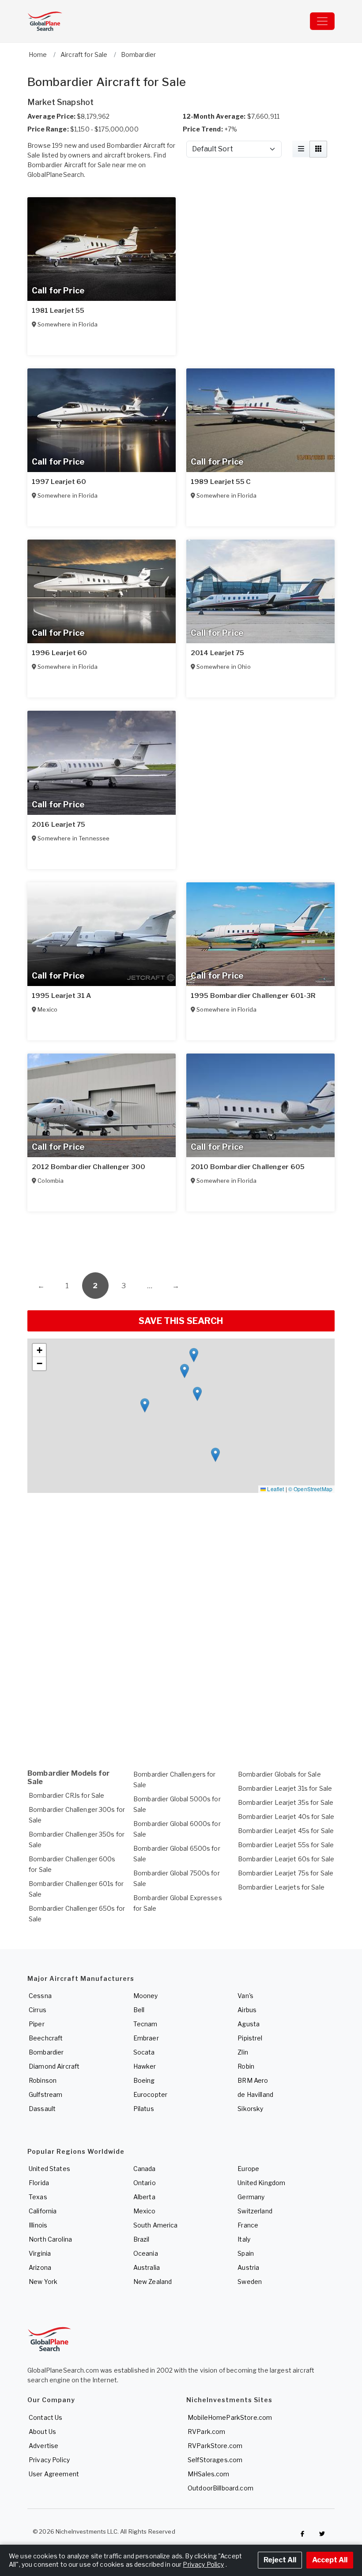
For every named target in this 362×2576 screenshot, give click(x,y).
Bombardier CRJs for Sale (66, 1795)
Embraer (146, 2038)
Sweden (250, 2282)
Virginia (40, 2253)
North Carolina (50, 2239)
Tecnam (145, 2024)
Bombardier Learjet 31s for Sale (285, 1788)
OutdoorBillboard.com (221, 2488)
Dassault (42, 2109)
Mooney (146, 1996)
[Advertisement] (181, 1237)
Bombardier (46, 2052)
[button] (197, 1394)
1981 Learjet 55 (58, 311)
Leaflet (275, 1489)
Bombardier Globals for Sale (279, 1774)
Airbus (247, 2010)
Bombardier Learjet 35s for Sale (286, 1802)
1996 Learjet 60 (59, 653)
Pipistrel (250, 2038)
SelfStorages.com (215, 2460)
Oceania (146, 2253)
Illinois (38, 2225)
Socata (144, 2052)
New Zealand (153, 2282)
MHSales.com (209, 2474)
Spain (246, 2253)
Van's (245, 1996)
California (43, 2211)
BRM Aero (253, 2080)
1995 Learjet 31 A (61, 996)
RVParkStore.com (215, 2446)
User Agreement (54, 2474)
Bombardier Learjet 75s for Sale (286, 1873)
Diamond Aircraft (54, 2066)
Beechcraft (46, 2038)
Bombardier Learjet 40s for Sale (286, 1817)
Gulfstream (45, 2094)
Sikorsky (250, 2109)
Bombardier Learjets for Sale (281, 1887)
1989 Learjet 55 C (221, 482)
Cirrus (38, 2010)
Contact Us (45, 2417)
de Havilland (255, 2094)
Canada (145, 2169)
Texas (38, 2197)
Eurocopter (150, 2094)
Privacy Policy (49, 2460)
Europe (248, 2169)
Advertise (43, 2446)
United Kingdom (261, 2183)
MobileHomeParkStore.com (230, 2417)
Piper (37, 2024)
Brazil (141, 2239)
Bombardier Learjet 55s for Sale (286, 1845)
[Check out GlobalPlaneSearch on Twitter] (322, 2534)
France (248, 2225)
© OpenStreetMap (310, 1489)
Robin (246, 2066)
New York (43, 2282)
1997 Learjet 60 (59, 482)
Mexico (145, 2211)
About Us (42, 2432)
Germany (251, 2197)
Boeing (144, 2080)
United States (49, 2169)
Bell (139, 2010)
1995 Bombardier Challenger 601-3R (253, 996)
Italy (244, 2239)
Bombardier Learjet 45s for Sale (286, 1831)
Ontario (145, 2183)
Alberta (144, 2197)
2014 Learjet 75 (217, 653)
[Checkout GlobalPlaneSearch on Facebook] (302, 2534)
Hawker (145, 2066)
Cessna (40, 1996)
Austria (248, 2267)
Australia (147, 2267)
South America (156, 2225)
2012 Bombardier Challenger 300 (89, 1167)
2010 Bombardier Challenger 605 (248, 1167)
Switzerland (255, 2211)
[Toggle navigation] (322, 21)
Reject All (280, 2560)
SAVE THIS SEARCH (181, 1321)
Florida (39, 2183)
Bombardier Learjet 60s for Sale (286, 1859)
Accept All (330, 2560)
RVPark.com (206, 2432)
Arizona (40, 2267)
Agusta (249, 2024)
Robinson (43, 2080)
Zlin (243, 2052)
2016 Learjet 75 (58, 825)
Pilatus (144, 2109)
